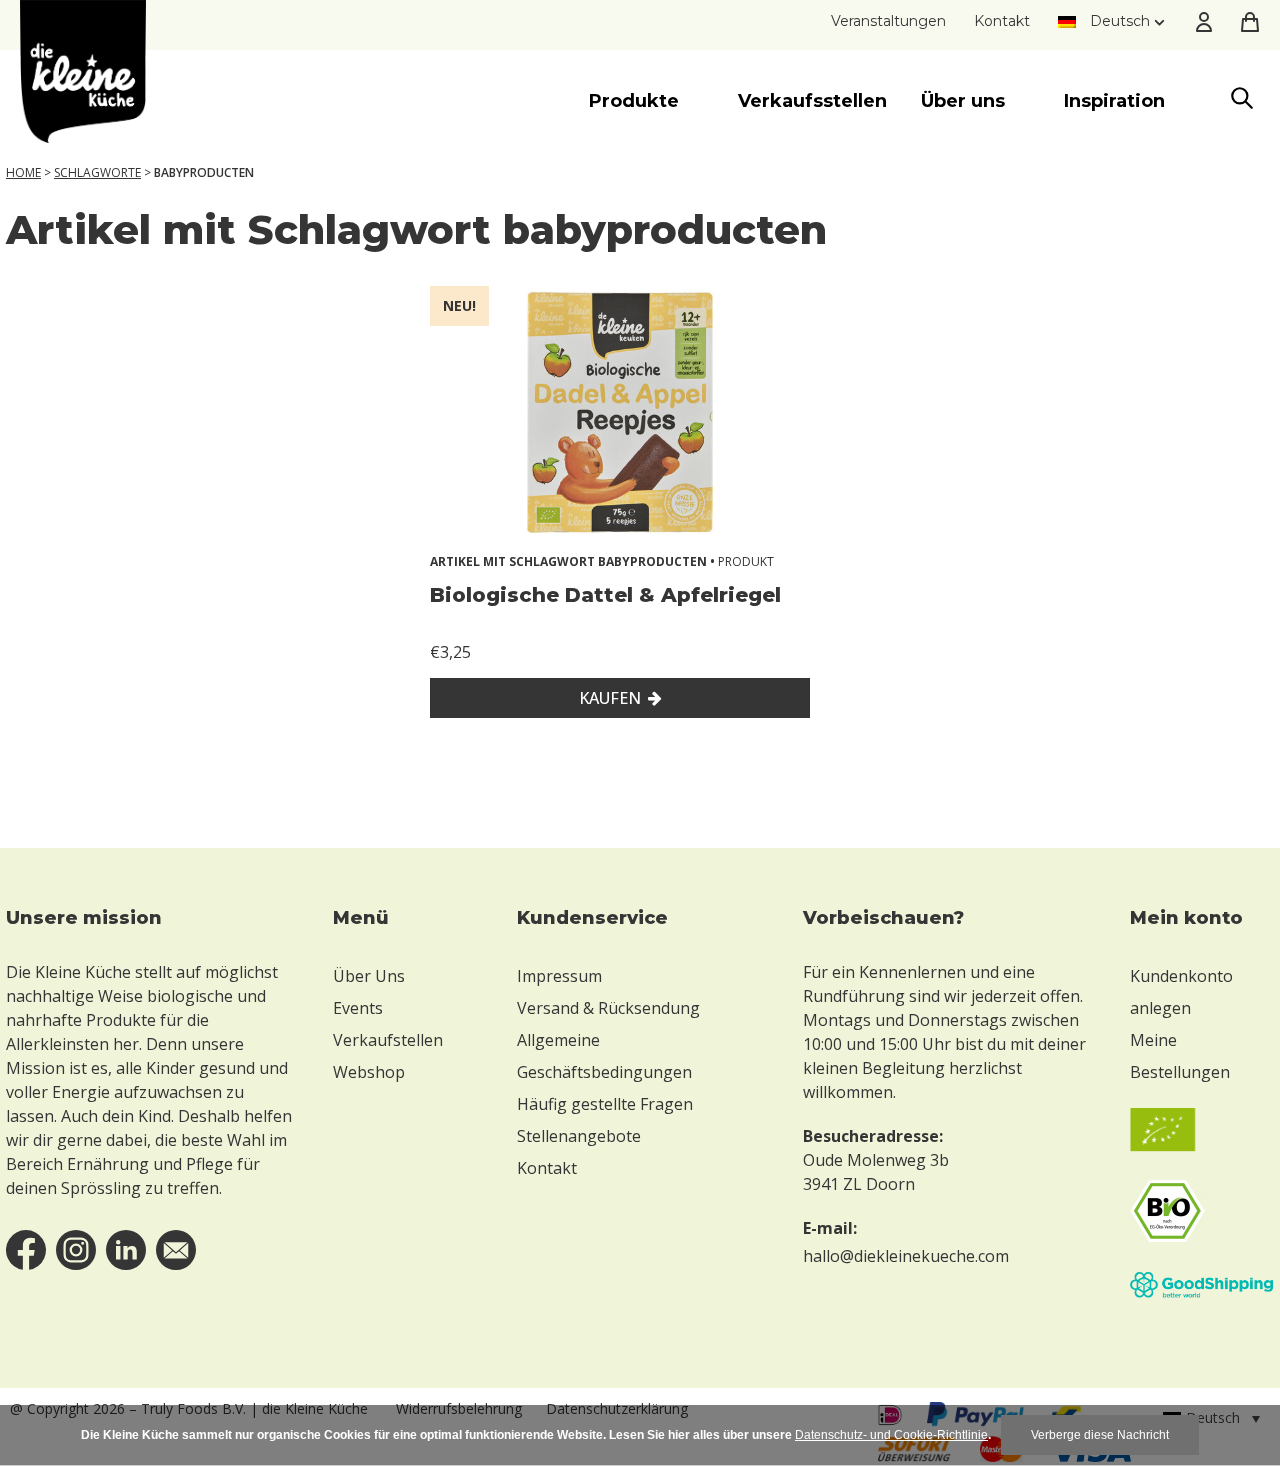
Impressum (559, 976)
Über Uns (369, 976)
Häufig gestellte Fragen (605, 1104)
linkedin (126, 1250)
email (176, 1250)
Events (358, 1008)
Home (23, 172)
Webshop (369, 1072)
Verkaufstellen (388, 1040)
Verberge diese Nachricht (1100, 1435)
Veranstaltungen (888, 21)
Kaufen (610, 698)
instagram (76, 1250)
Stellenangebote (579, 1136)
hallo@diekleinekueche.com (906, 1256)
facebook (26, 1250)
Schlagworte (97, 172)
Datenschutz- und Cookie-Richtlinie (891, 1435)
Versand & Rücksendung (608, 1008)
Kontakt (1002, 21)
